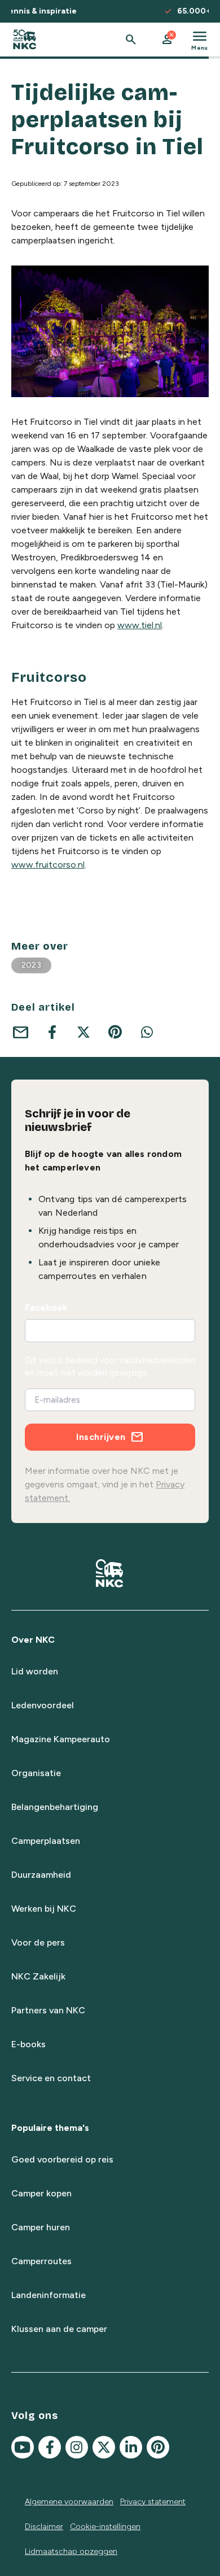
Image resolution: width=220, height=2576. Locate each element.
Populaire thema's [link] (50, 2128)
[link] (25, 40)
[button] (167, 40)
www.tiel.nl (140, 625)
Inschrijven (101, 1437)
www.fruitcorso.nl (48, 865)
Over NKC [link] (33, 1640)
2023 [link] (31, 965)
